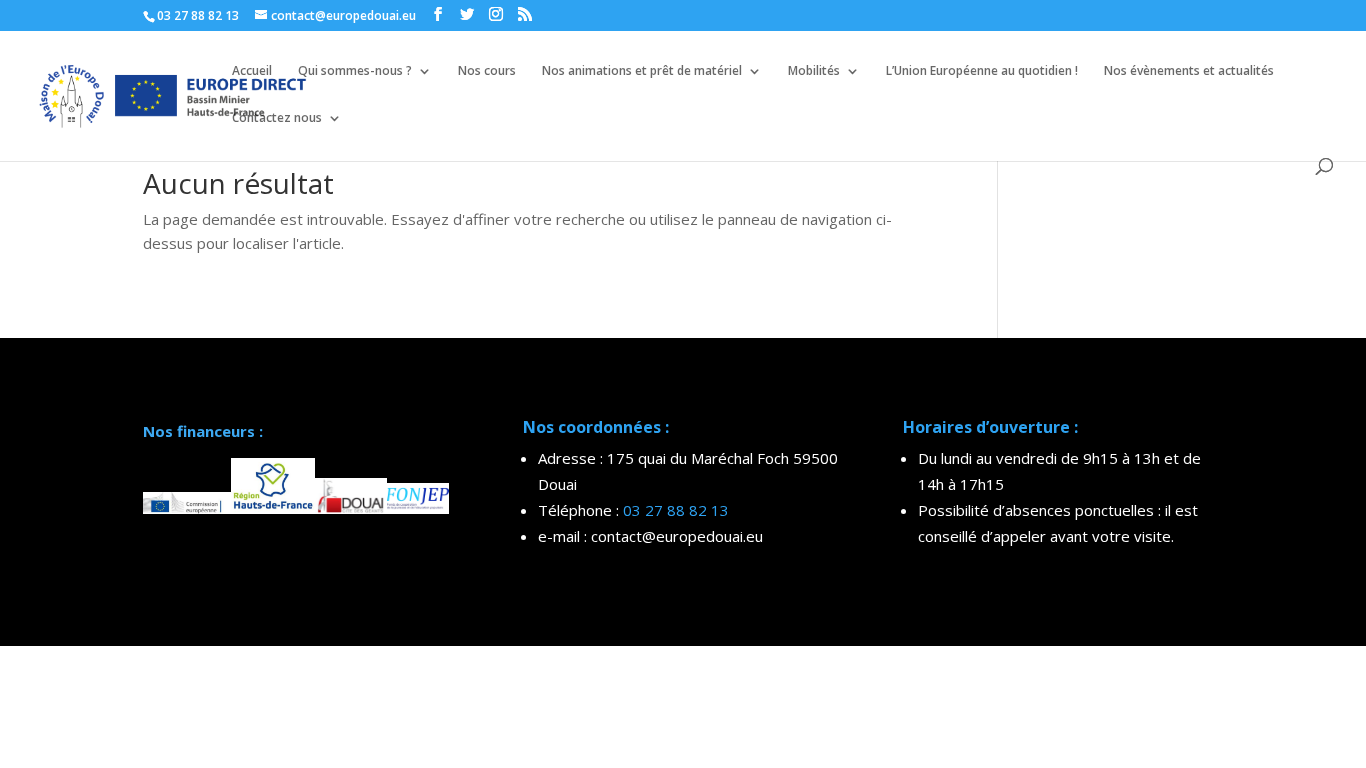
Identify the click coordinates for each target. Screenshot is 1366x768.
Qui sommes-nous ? (355, 71)
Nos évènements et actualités (1189, 71)
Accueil (252, 71)
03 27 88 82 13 (676, 510)
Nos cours (487, 71)
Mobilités (814, 71)
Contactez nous (277, 118)
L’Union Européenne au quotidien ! (982, 71)
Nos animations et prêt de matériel (642, 71)
